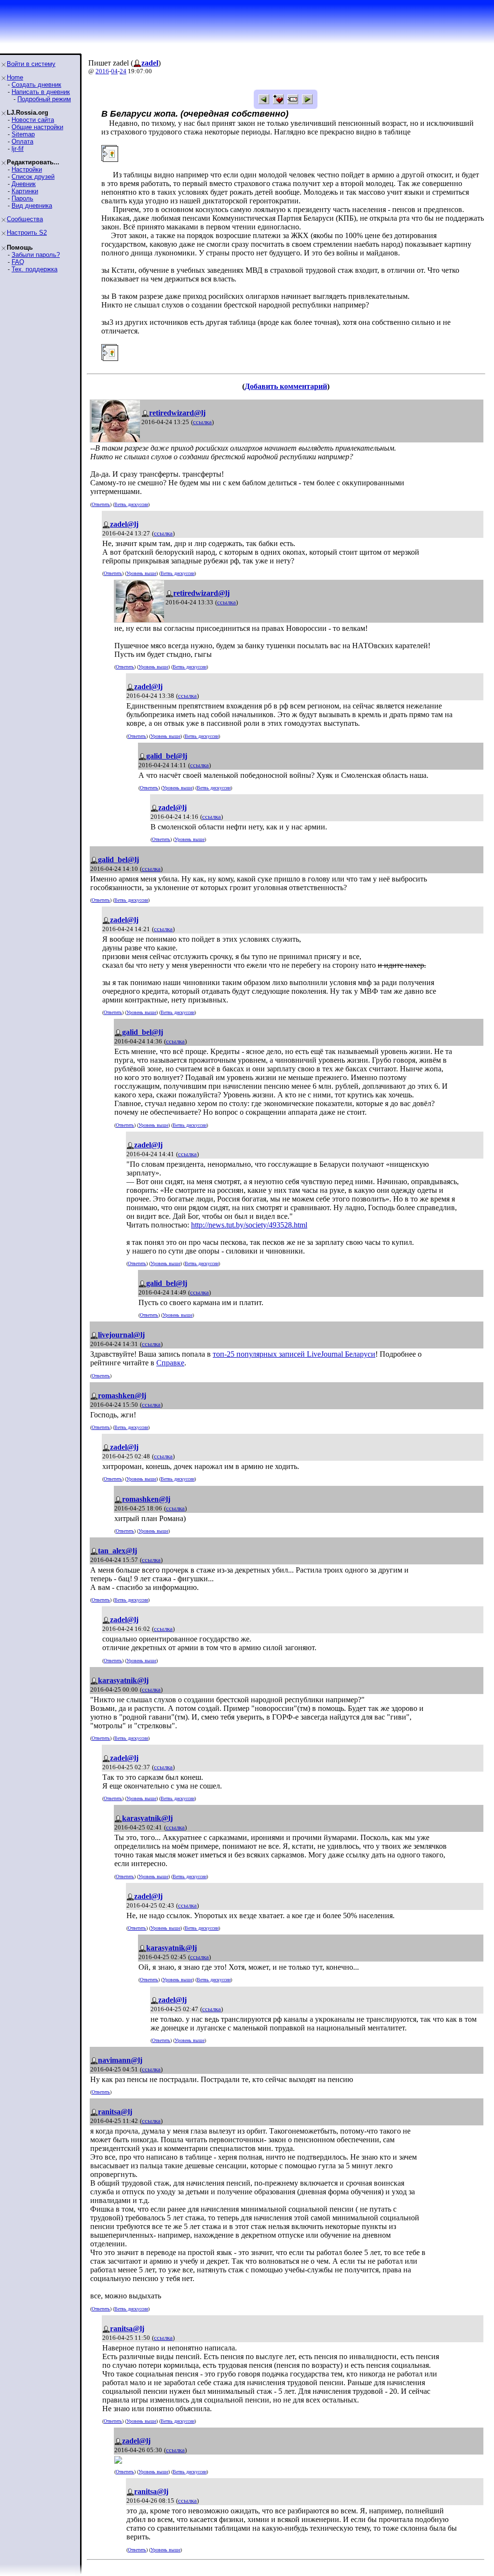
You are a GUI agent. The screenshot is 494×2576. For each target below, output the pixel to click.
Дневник (24, 184)
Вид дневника (32, 206)
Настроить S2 (27, 233)
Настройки (27, 169)
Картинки (25, 191)
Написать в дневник (41, 92)
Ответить (101, 504)
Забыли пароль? (36, 255)
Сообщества (25, 219)
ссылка (202, 422)
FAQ (18, 262)
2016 (102, 71)
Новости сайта (33, 120)
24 (123, 71)
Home (15, 77)
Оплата (22, 141)
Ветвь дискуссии (131, 504)
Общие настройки (37, 127)
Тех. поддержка (34, 269)
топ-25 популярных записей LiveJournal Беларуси (294, 1354)
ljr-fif (18, 149)
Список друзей (33, 177)
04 (114, 71)
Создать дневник (36, 85)
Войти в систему (31, 64)
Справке (170, 1363)
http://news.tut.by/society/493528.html (249, 1225)
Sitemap (23, 134)
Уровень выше (141, 573)
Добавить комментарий (286, 386)
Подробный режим (44, 99)
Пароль (22, 198)
